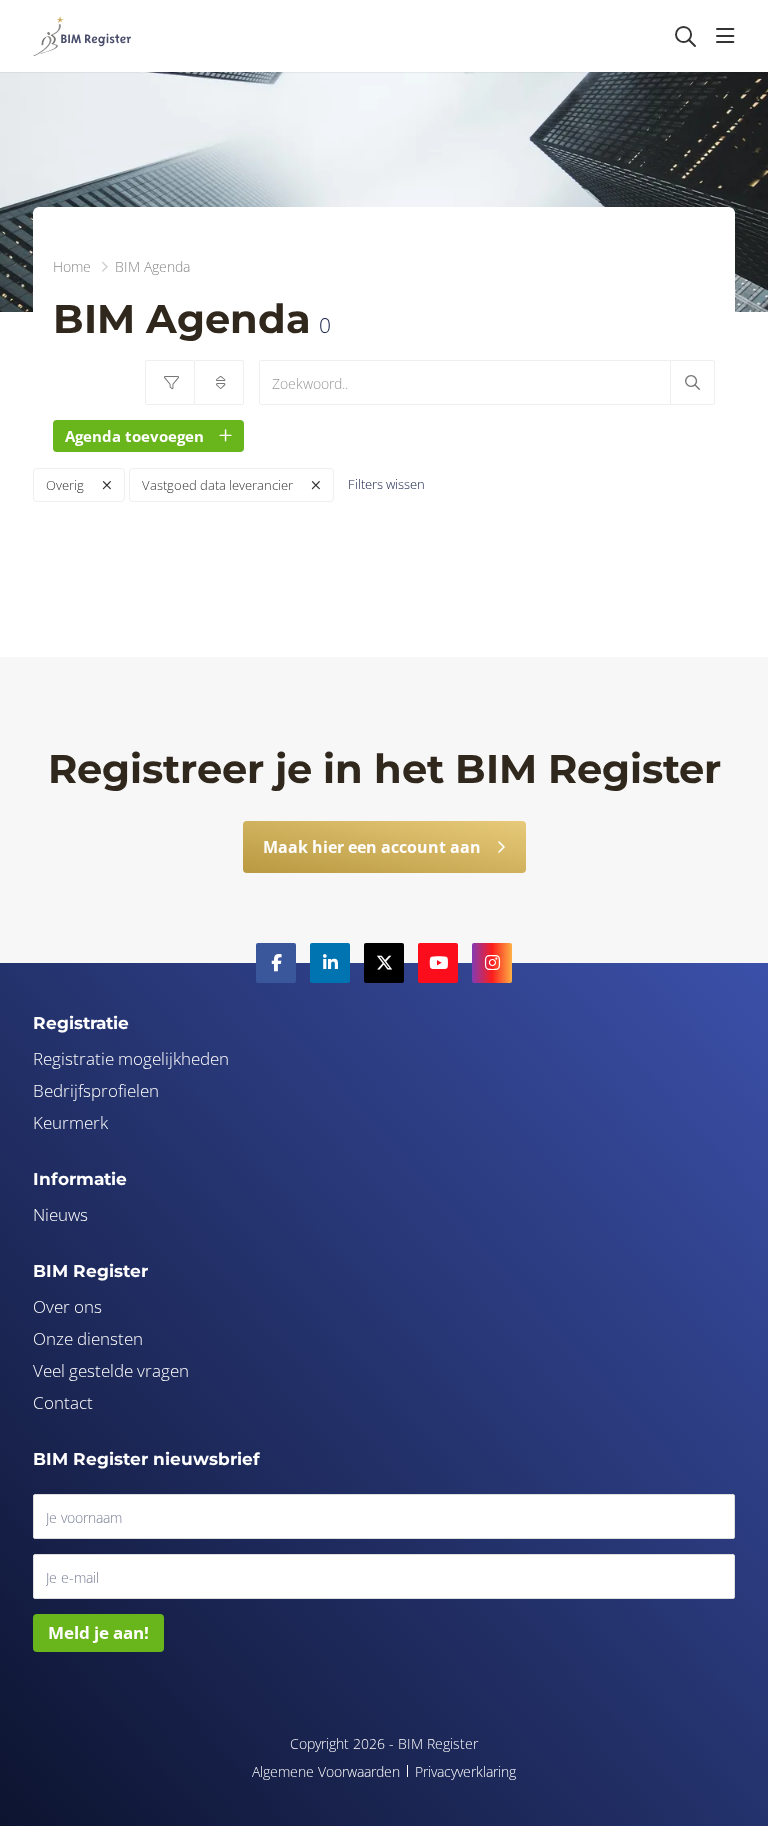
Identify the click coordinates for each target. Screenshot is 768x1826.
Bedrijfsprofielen (96, 1090)
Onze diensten (88, 1338)
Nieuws (60, 1214)
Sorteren (219, 382)
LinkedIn (330, 963)
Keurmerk (70, 1122)
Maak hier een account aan (372, 847)
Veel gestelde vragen (111, 1370)
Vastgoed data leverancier (217, 485)
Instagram (492, 963)
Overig (65, 485)
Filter (170, 382)
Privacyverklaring (465, 1771)
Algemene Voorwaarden (326, 1771)
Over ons (67, 1306)
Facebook (276, 963)
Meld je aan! (98, 1632)
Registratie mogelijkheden (131, 1058)
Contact (63, 1402)
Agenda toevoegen (134, 436)
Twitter (384, 963)
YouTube (438, 963)
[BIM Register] (82, 36)
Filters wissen (386, 484)
